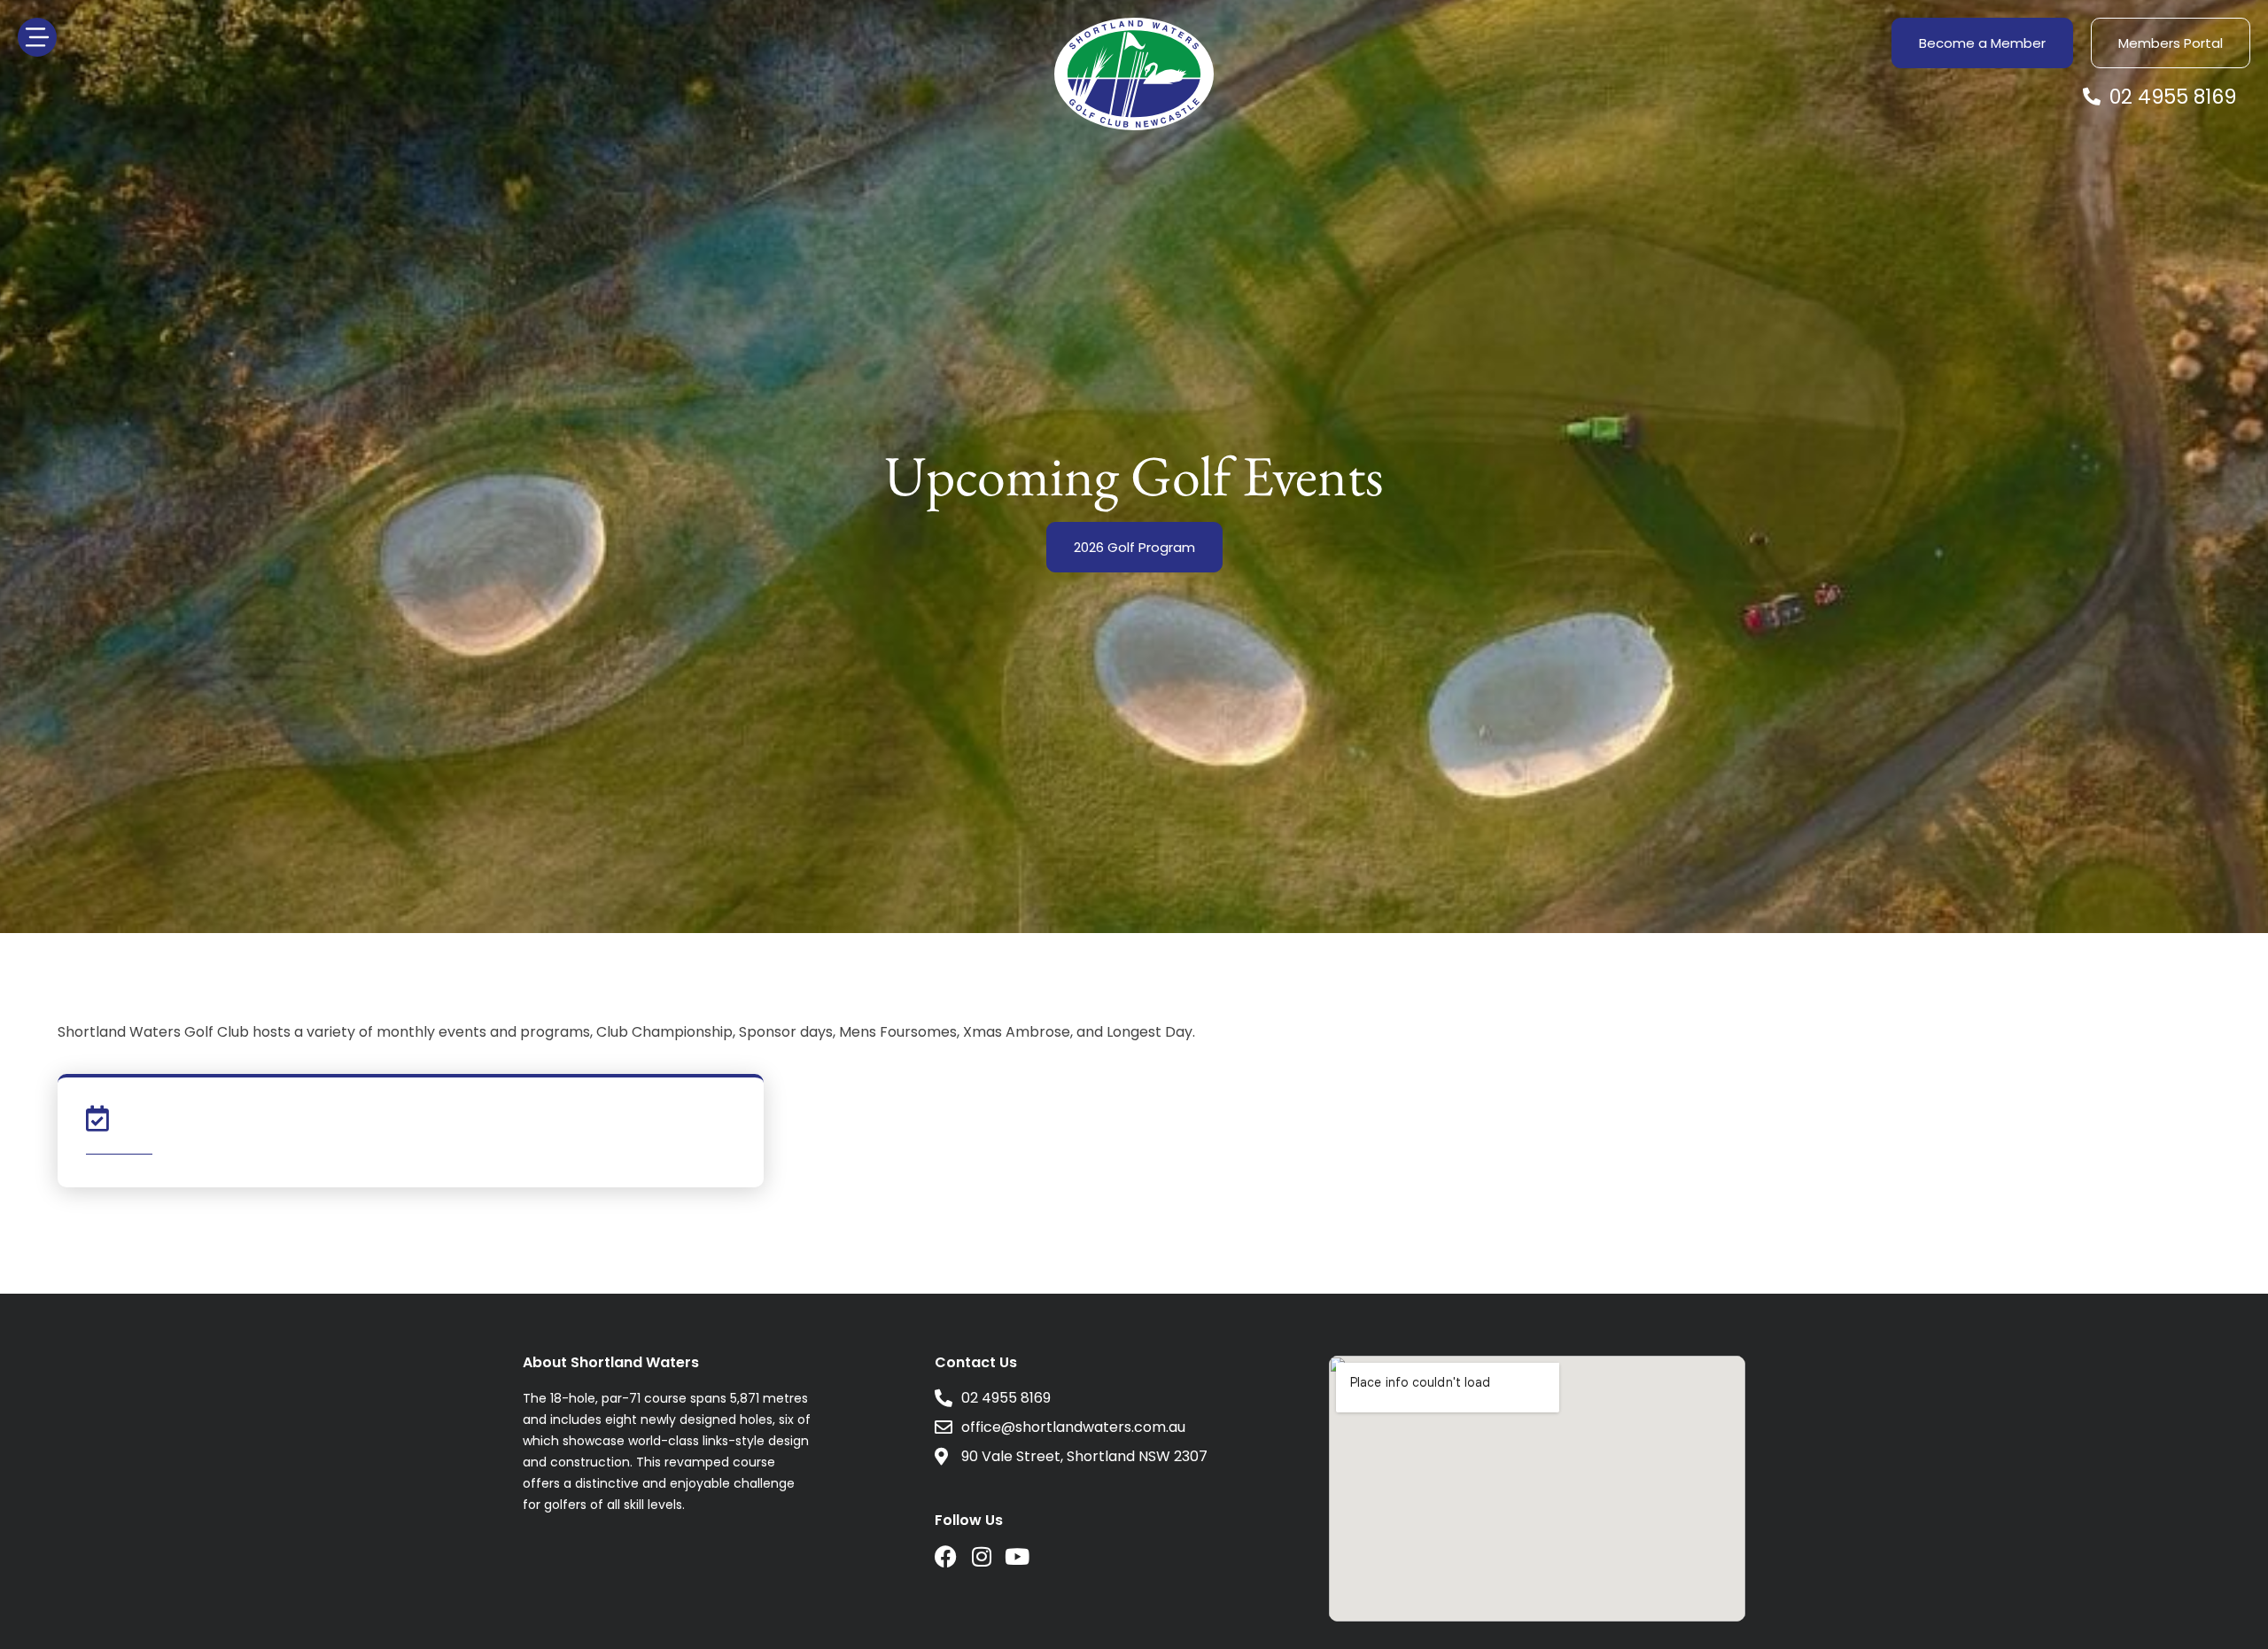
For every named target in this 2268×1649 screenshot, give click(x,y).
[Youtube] (1017, 1556)
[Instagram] (981, 1556)
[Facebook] (946, 1556)
